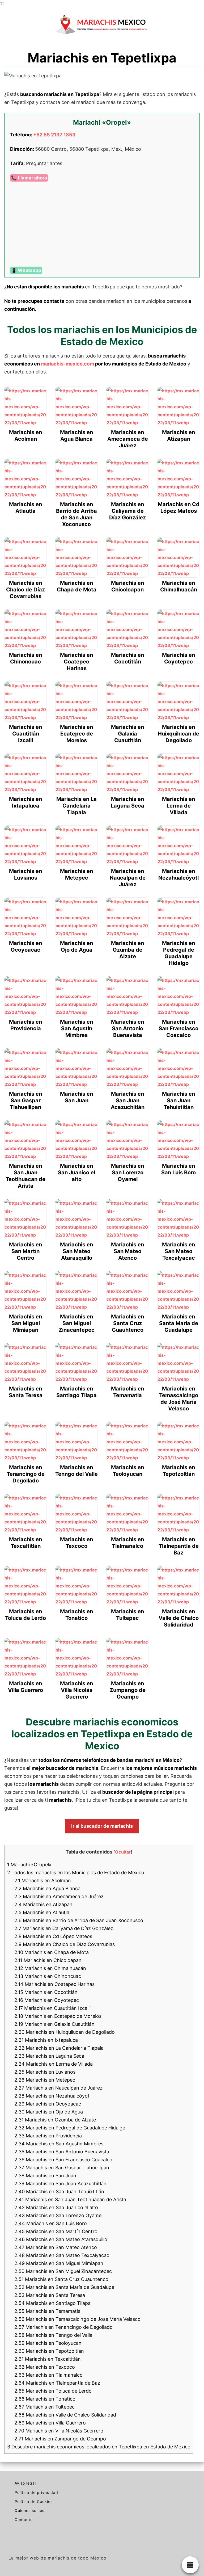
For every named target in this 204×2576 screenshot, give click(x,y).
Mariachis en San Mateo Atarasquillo (61, 2239)
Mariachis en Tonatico (45, 2399)
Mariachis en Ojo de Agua (49, 2112)
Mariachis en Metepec (45, 2080)
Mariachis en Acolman (43, 1880)
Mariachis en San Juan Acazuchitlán (60, 2184)
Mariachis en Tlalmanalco (48, 2375)
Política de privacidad (36, 2492)
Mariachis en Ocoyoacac (48, 2104)
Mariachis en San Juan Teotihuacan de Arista (70, 2199)
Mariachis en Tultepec (44, 2407)
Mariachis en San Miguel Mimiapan (59, 2263)
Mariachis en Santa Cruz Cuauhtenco (61, 2279)
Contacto (24, 2520)
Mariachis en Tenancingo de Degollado (63, 2327)
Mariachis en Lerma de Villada (54, 2064)
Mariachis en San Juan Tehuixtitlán (59, 2192)
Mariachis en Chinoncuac (48, 1976)
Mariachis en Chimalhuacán (50, 1968)
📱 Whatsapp (26, 270)
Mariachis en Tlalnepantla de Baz (57, 2383)
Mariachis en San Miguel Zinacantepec (63, 2271)
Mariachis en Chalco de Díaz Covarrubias (65, 1944)
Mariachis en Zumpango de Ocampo (60, 2439)
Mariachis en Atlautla (42, 1912)
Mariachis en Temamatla (47, 2311)
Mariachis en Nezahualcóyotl (52, 2096)
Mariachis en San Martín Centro (56, 2231)
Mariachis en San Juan (45, 2176)
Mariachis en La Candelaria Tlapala (59, 2048)
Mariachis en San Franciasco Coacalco (63, 2160)
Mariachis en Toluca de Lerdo (53, 2391)
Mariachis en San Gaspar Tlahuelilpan (62, 2168)
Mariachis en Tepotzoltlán (49, 2351)
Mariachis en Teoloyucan (48, 2343)
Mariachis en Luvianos (45, 2072)
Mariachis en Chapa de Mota (52, 1952)
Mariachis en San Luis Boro (51, 2223)
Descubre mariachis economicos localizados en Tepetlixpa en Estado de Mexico (99, 2447)
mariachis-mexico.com (67, 364)
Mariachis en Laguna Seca (49, 2056)
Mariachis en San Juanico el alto (56, 2207)
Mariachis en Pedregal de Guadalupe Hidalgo (70, 2128)
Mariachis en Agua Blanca (47, 1888)
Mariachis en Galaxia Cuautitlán (54, 2024)
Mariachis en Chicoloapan (48, 1960)
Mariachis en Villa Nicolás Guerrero (59, 2431)
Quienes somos (29, 2510)
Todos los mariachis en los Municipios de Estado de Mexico (76, 1873)
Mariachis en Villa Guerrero (50, 2423)
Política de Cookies (34, 2501)
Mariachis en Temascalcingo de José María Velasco (77, 2319)
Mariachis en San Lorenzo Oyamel (58, 2215)
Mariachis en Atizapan (43, 1904)
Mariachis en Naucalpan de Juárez (58, 2088)
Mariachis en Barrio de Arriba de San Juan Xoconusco (79, 1920)
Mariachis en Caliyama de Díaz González (64, 1928)
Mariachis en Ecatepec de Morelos (58, 2016)
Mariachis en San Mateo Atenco (56, 2247)
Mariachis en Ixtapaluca (46, 2040)
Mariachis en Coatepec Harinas (54, 1984)
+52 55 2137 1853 (54, 135)
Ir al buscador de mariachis (102, 1826)
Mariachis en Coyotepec (47, 2000)
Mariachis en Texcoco (45, 2367)
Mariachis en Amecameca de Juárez (59, 1896)
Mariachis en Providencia (48, 2136)
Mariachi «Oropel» (29, 1865)
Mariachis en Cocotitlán (46, 1992)
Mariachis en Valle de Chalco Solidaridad (65, 2415)
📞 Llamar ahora (29, 178)
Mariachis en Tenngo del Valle (53, 2335)
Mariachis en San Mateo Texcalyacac (62, 2255)
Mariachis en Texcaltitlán (48, 2359)
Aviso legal (25, 2483)
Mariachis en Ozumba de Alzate (55, 2120)
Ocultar (123, 1852)
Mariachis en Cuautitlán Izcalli (52, 2008)
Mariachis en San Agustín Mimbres (59, 2144)
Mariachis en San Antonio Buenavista (62, 2152)
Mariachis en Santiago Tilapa (52, 2303)
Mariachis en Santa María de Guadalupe (64, 2287)
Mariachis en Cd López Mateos (53, 1936)
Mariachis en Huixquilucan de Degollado (65, 2032)
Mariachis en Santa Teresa (50, 2295)
